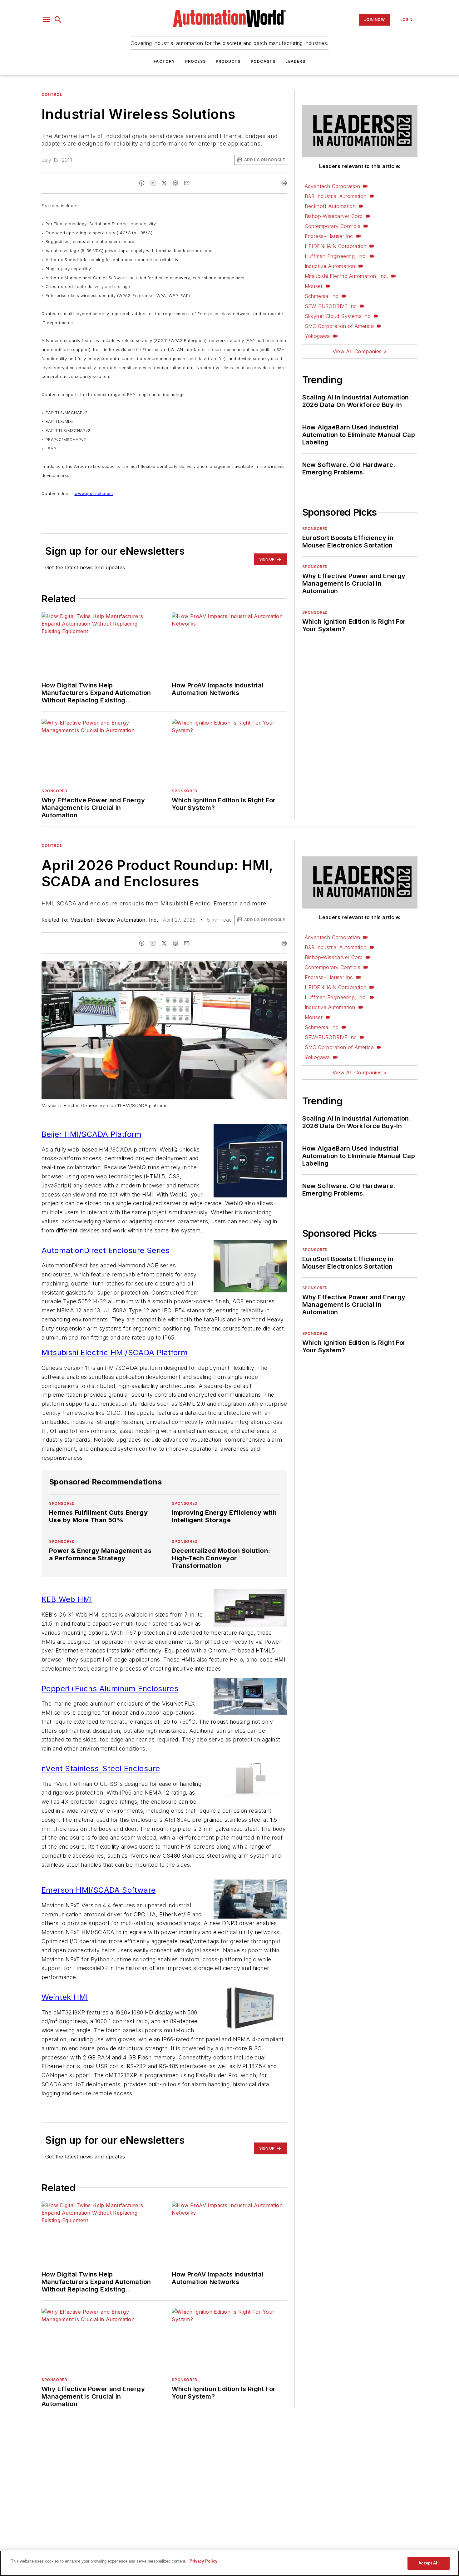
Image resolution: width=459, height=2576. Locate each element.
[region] (230, 2563)
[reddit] (175, 183)
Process (195, 61)
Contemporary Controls (333, 226)
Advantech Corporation (332, 186)
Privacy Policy (203, 2561)
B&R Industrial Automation (336, 196)
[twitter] (164, 183)
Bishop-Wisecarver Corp (334, 216)
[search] (58, 20)
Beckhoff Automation (330, 206)
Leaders (295, 61)
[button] (46, 20)
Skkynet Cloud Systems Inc (338, 316)
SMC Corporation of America (339, 326)
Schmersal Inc (322, 296)
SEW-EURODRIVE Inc (331, 306)
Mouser (314, 286)
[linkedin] (153, 183)
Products (228, 61)
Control (52, 94)
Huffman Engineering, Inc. (336, 256)
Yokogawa (317, 336)
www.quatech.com (94, 493)
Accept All (428, 2563)
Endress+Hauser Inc (329, 236)
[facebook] (142, 183)
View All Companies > (360, 351)
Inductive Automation (330, 266)
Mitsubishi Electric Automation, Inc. (346, 276)
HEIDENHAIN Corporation (336, 246)
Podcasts (263, 61)
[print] (284, 183)
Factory (164, 61)
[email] (187, 183)
